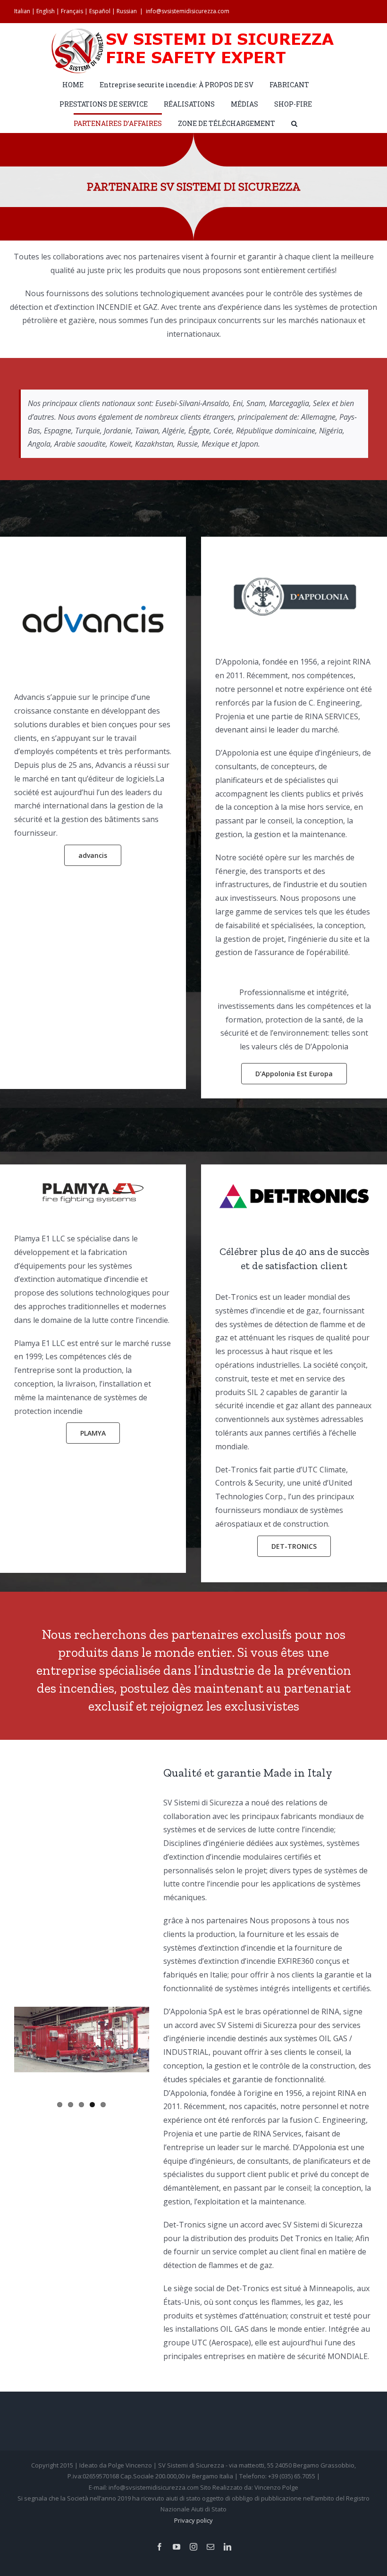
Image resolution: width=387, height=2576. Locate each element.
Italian (22, 11)
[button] (294, 123)
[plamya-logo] (93, 1187)
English (46, 11)
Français (72, 11)
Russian (127, 11)
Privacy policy (193, 2520)
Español (100, 11)
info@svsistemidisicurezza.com (188, 11)
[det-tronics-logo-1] (294, 1183)
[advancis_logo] (93, 590)
